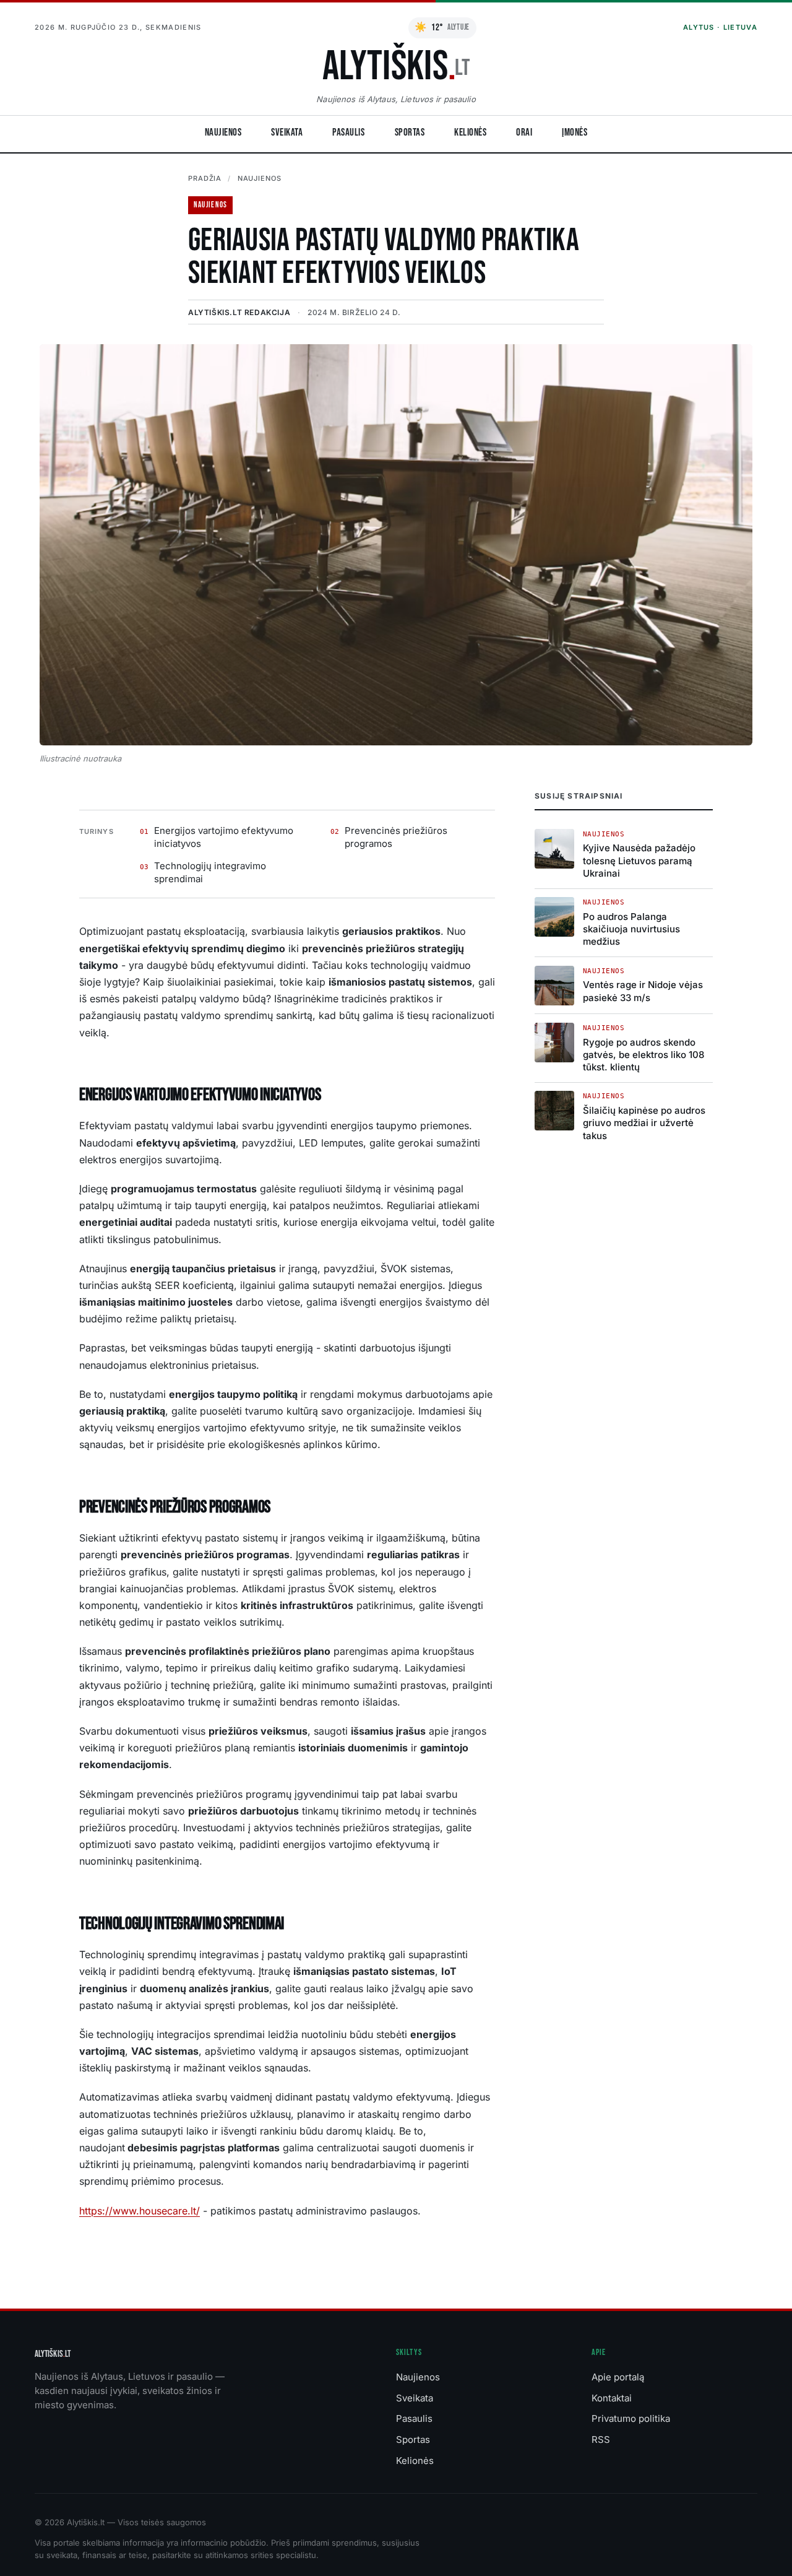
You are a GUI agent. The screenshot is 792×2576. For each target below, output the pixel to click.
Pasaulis (348, 132)
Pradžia (205, 178)
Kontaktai (612, 2398)
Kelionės (470, 132)
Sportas (410, 132)
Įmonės (575, 132)
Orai (524, 132)
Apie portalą (618, 2377)
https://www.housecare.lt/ (140, 2211)
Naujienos (223, 132)
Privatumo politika (631, 2418)
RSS (601, 2439)
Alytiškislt (53, 2354)
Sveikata (287, 132)
